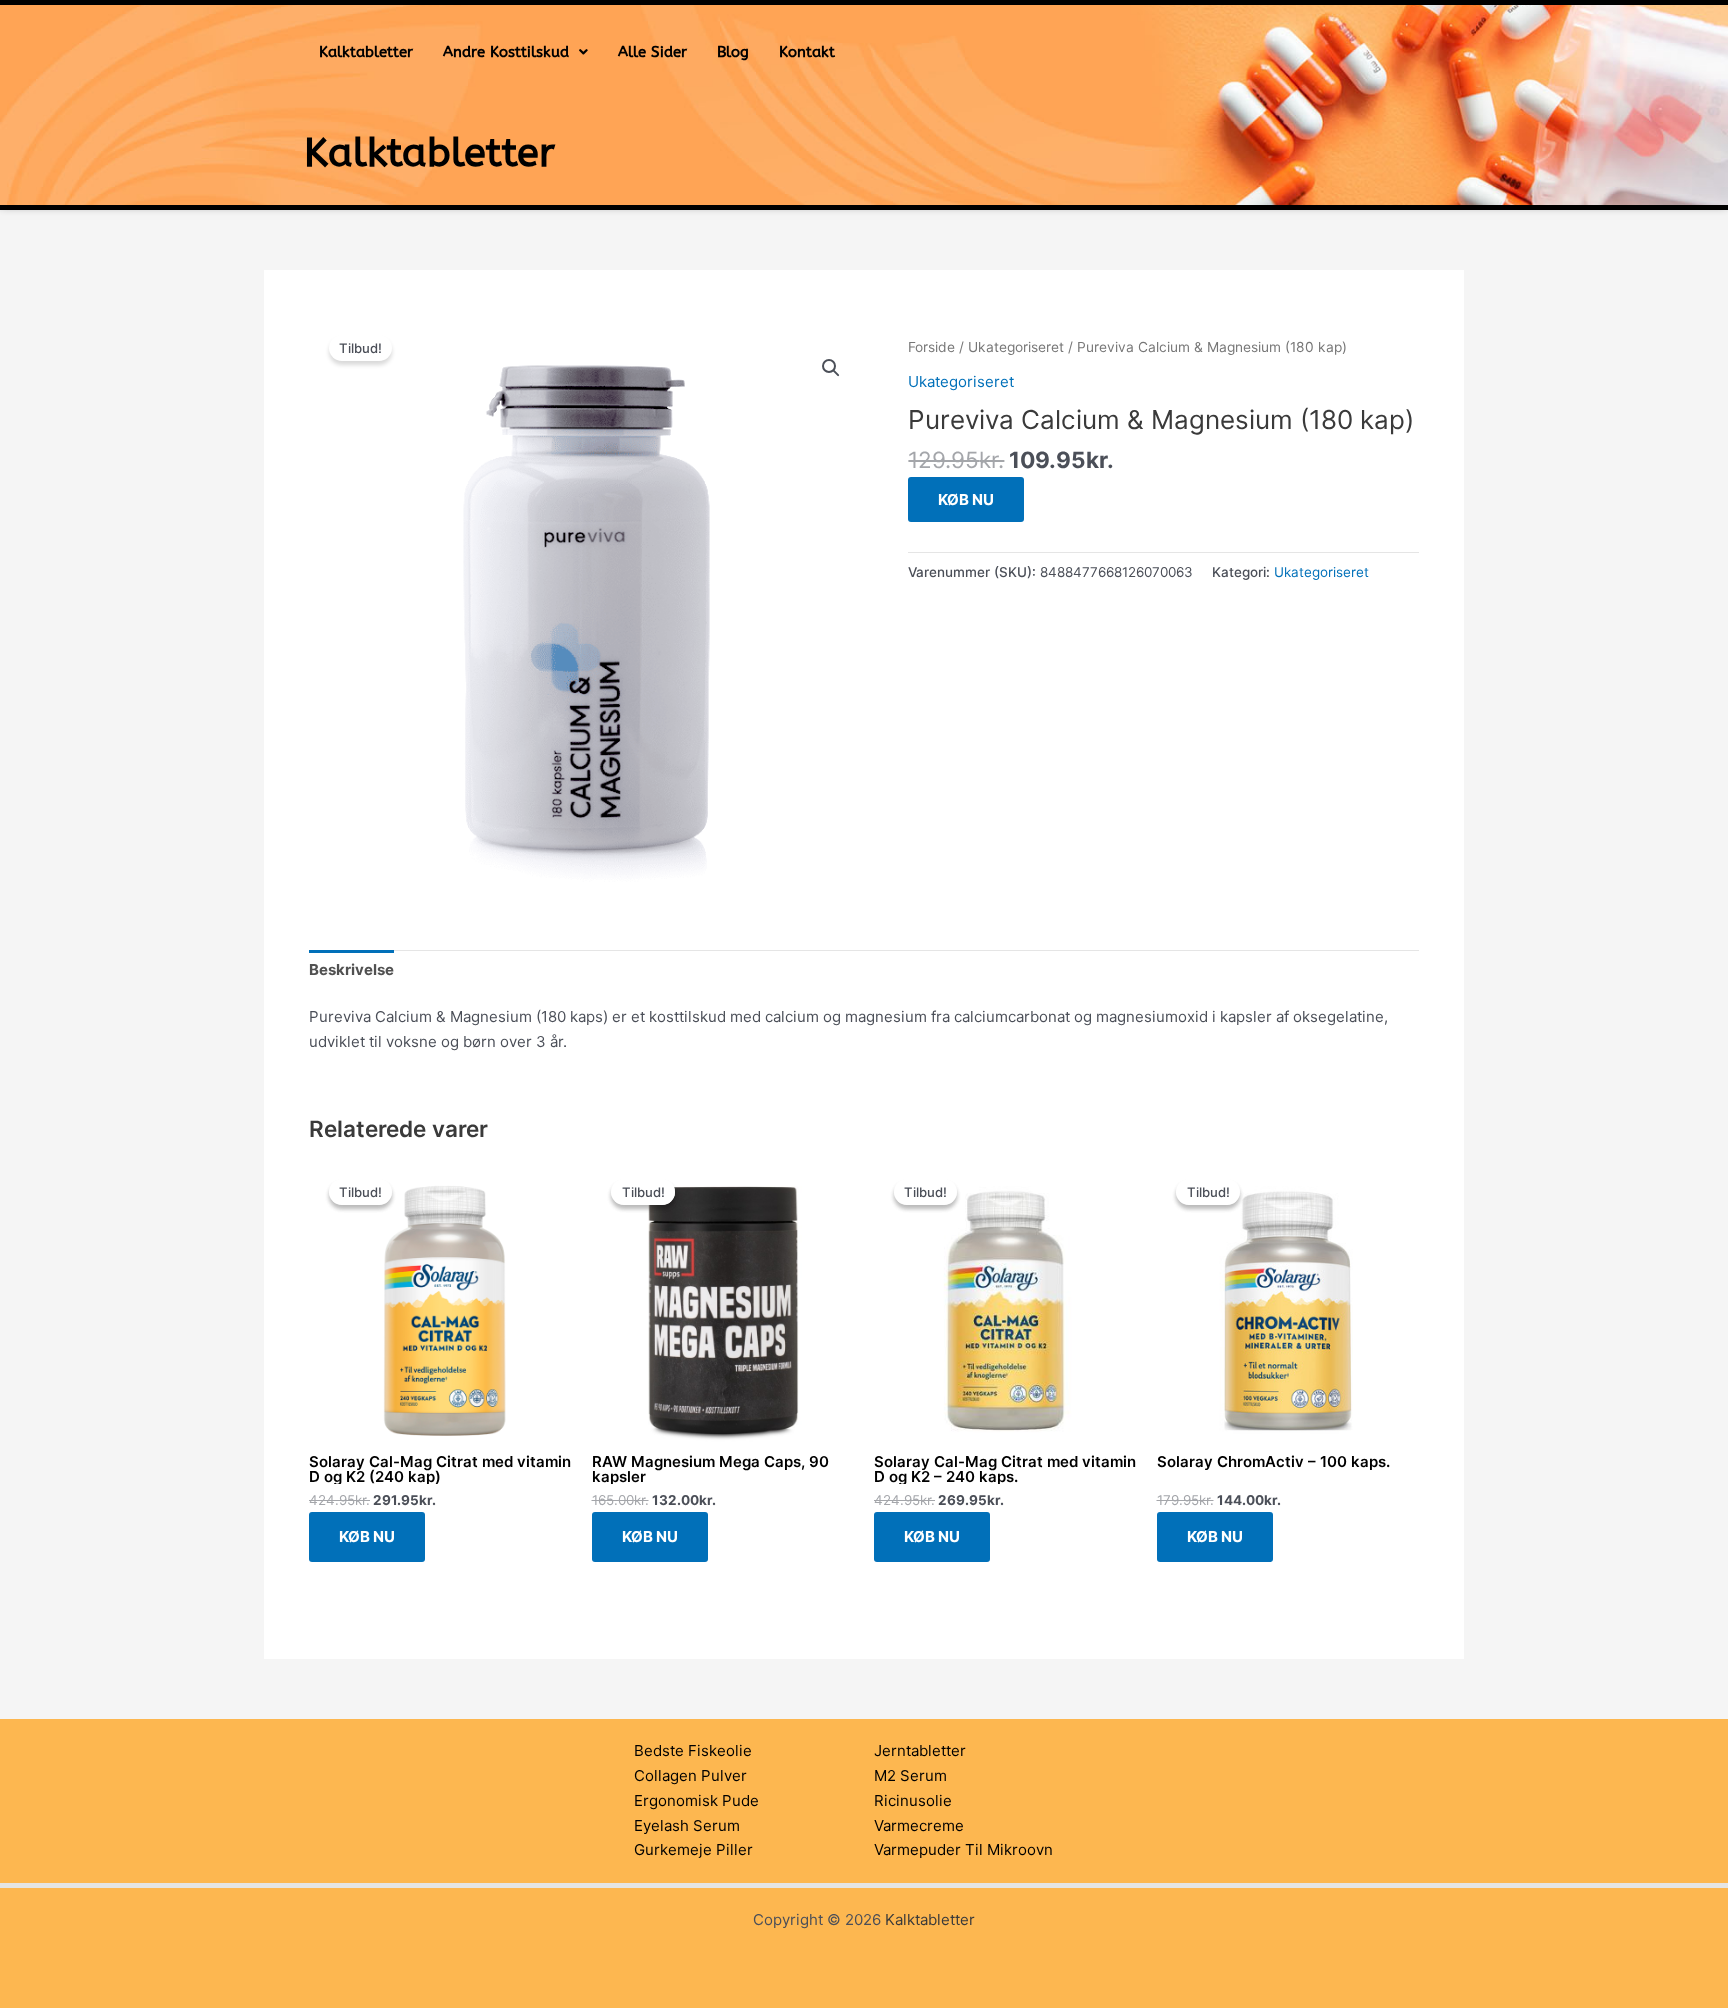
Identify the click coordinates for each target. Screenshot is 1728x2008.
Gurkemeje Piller (693, 1849)
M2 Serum (910, 1775)
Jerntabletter (920, 1750)
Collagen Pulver (690, 1775)
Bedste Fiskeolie (693, 1750)
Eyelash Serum (687, 1825)
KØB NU (966, 499)
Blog (733, 52)
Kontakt (807, 52)
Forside (931, 347)
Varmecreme (919, 1825)
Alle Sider (652, 52)
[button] (515, 52)
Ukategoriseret (1016, 347)
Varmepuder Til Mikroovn (963, 1849)
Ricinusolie (913, 1800)
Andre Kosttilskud (506, 52)
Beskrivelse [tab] (351, 969)
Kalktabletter (366, 52)
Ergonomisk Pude (696, 1800)
